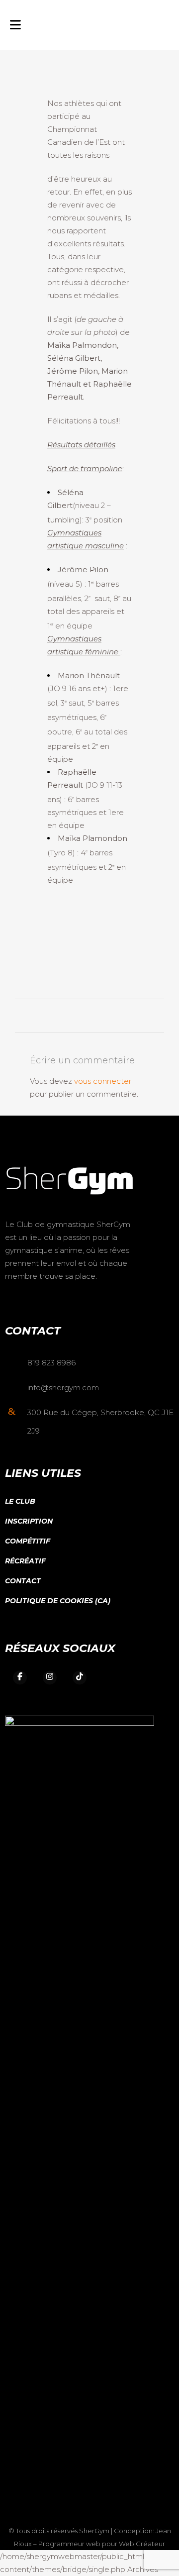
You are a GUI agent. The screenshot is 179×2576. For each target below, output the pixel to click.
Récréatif (25, 1561)
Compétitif (28, 1541)
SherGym (94, 2531)
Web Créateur (142, 2544)
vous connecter (103, 1081)
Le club (20, 1501)
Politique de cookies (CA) (58, 1601)
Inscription (29, 1521)
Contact (23, 1581)
